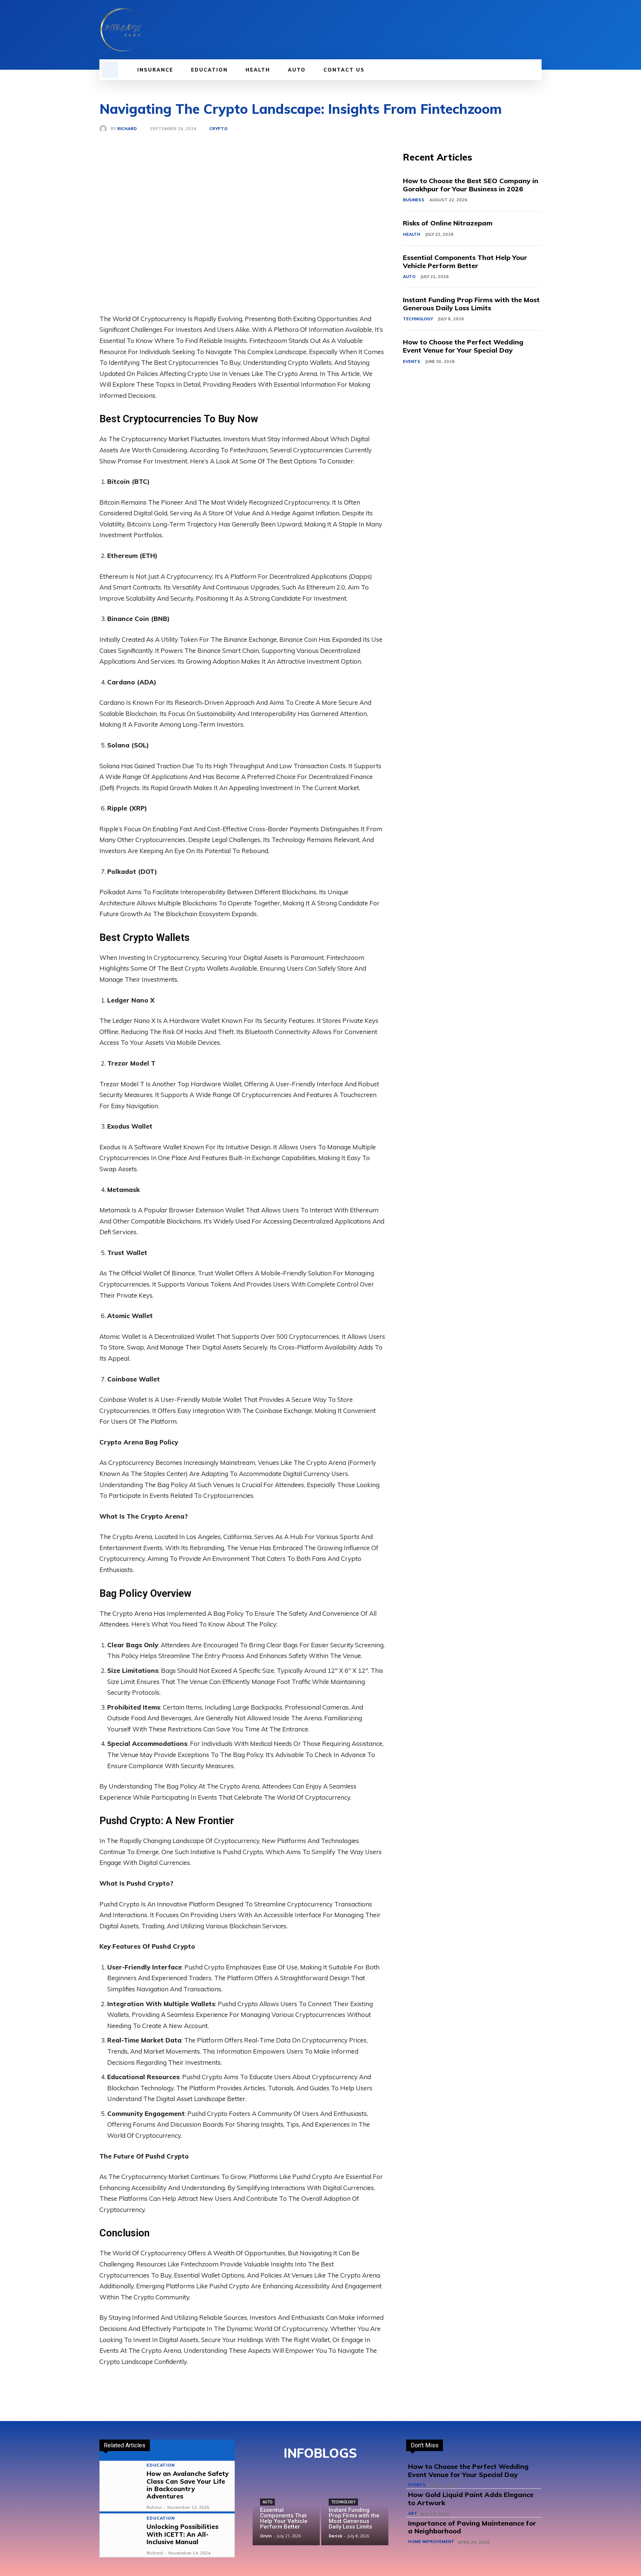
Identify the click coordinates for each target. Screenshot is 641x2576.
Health (412, 234)
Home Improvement (431, 2542)
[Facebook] (499, 30)
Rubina (154, 2507)
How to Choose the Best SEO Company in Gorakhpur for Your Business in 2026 (471, 185)
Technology (418, 319)
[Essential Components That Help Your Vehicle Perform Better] (286, 2512)
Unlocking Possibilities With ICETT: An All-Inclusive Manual (183, 2534)
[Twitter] (525, 30)
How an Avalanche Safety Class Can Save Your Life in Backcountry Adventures (188, 2485)
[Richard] (105, 129)
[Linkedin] (512, 30)
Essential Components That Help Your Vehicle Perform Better (465, 262)
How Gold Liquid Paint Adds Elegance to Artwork (471, 2499)
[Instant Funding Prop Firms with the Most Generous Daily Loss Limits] (355, 2512)
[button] (110, 70)
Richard (127, 129)
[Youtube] (537, 30)
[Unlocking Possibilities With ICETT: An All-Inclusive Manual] (121, 2535)
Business (414, 200)
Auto (409, 277)
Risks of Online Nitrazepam (448, 223)
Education (160, 2465)
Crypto (218, 129)
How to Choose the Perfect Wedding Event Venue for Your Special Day (463, 346)
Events (412, 361)
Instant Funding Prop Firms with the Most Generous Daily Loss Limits (471, 304)
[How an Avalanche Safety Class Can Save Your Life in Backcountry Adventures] (121, 2483)
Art (413, 2514)
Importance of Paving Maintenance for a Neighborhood (472, 2527)
